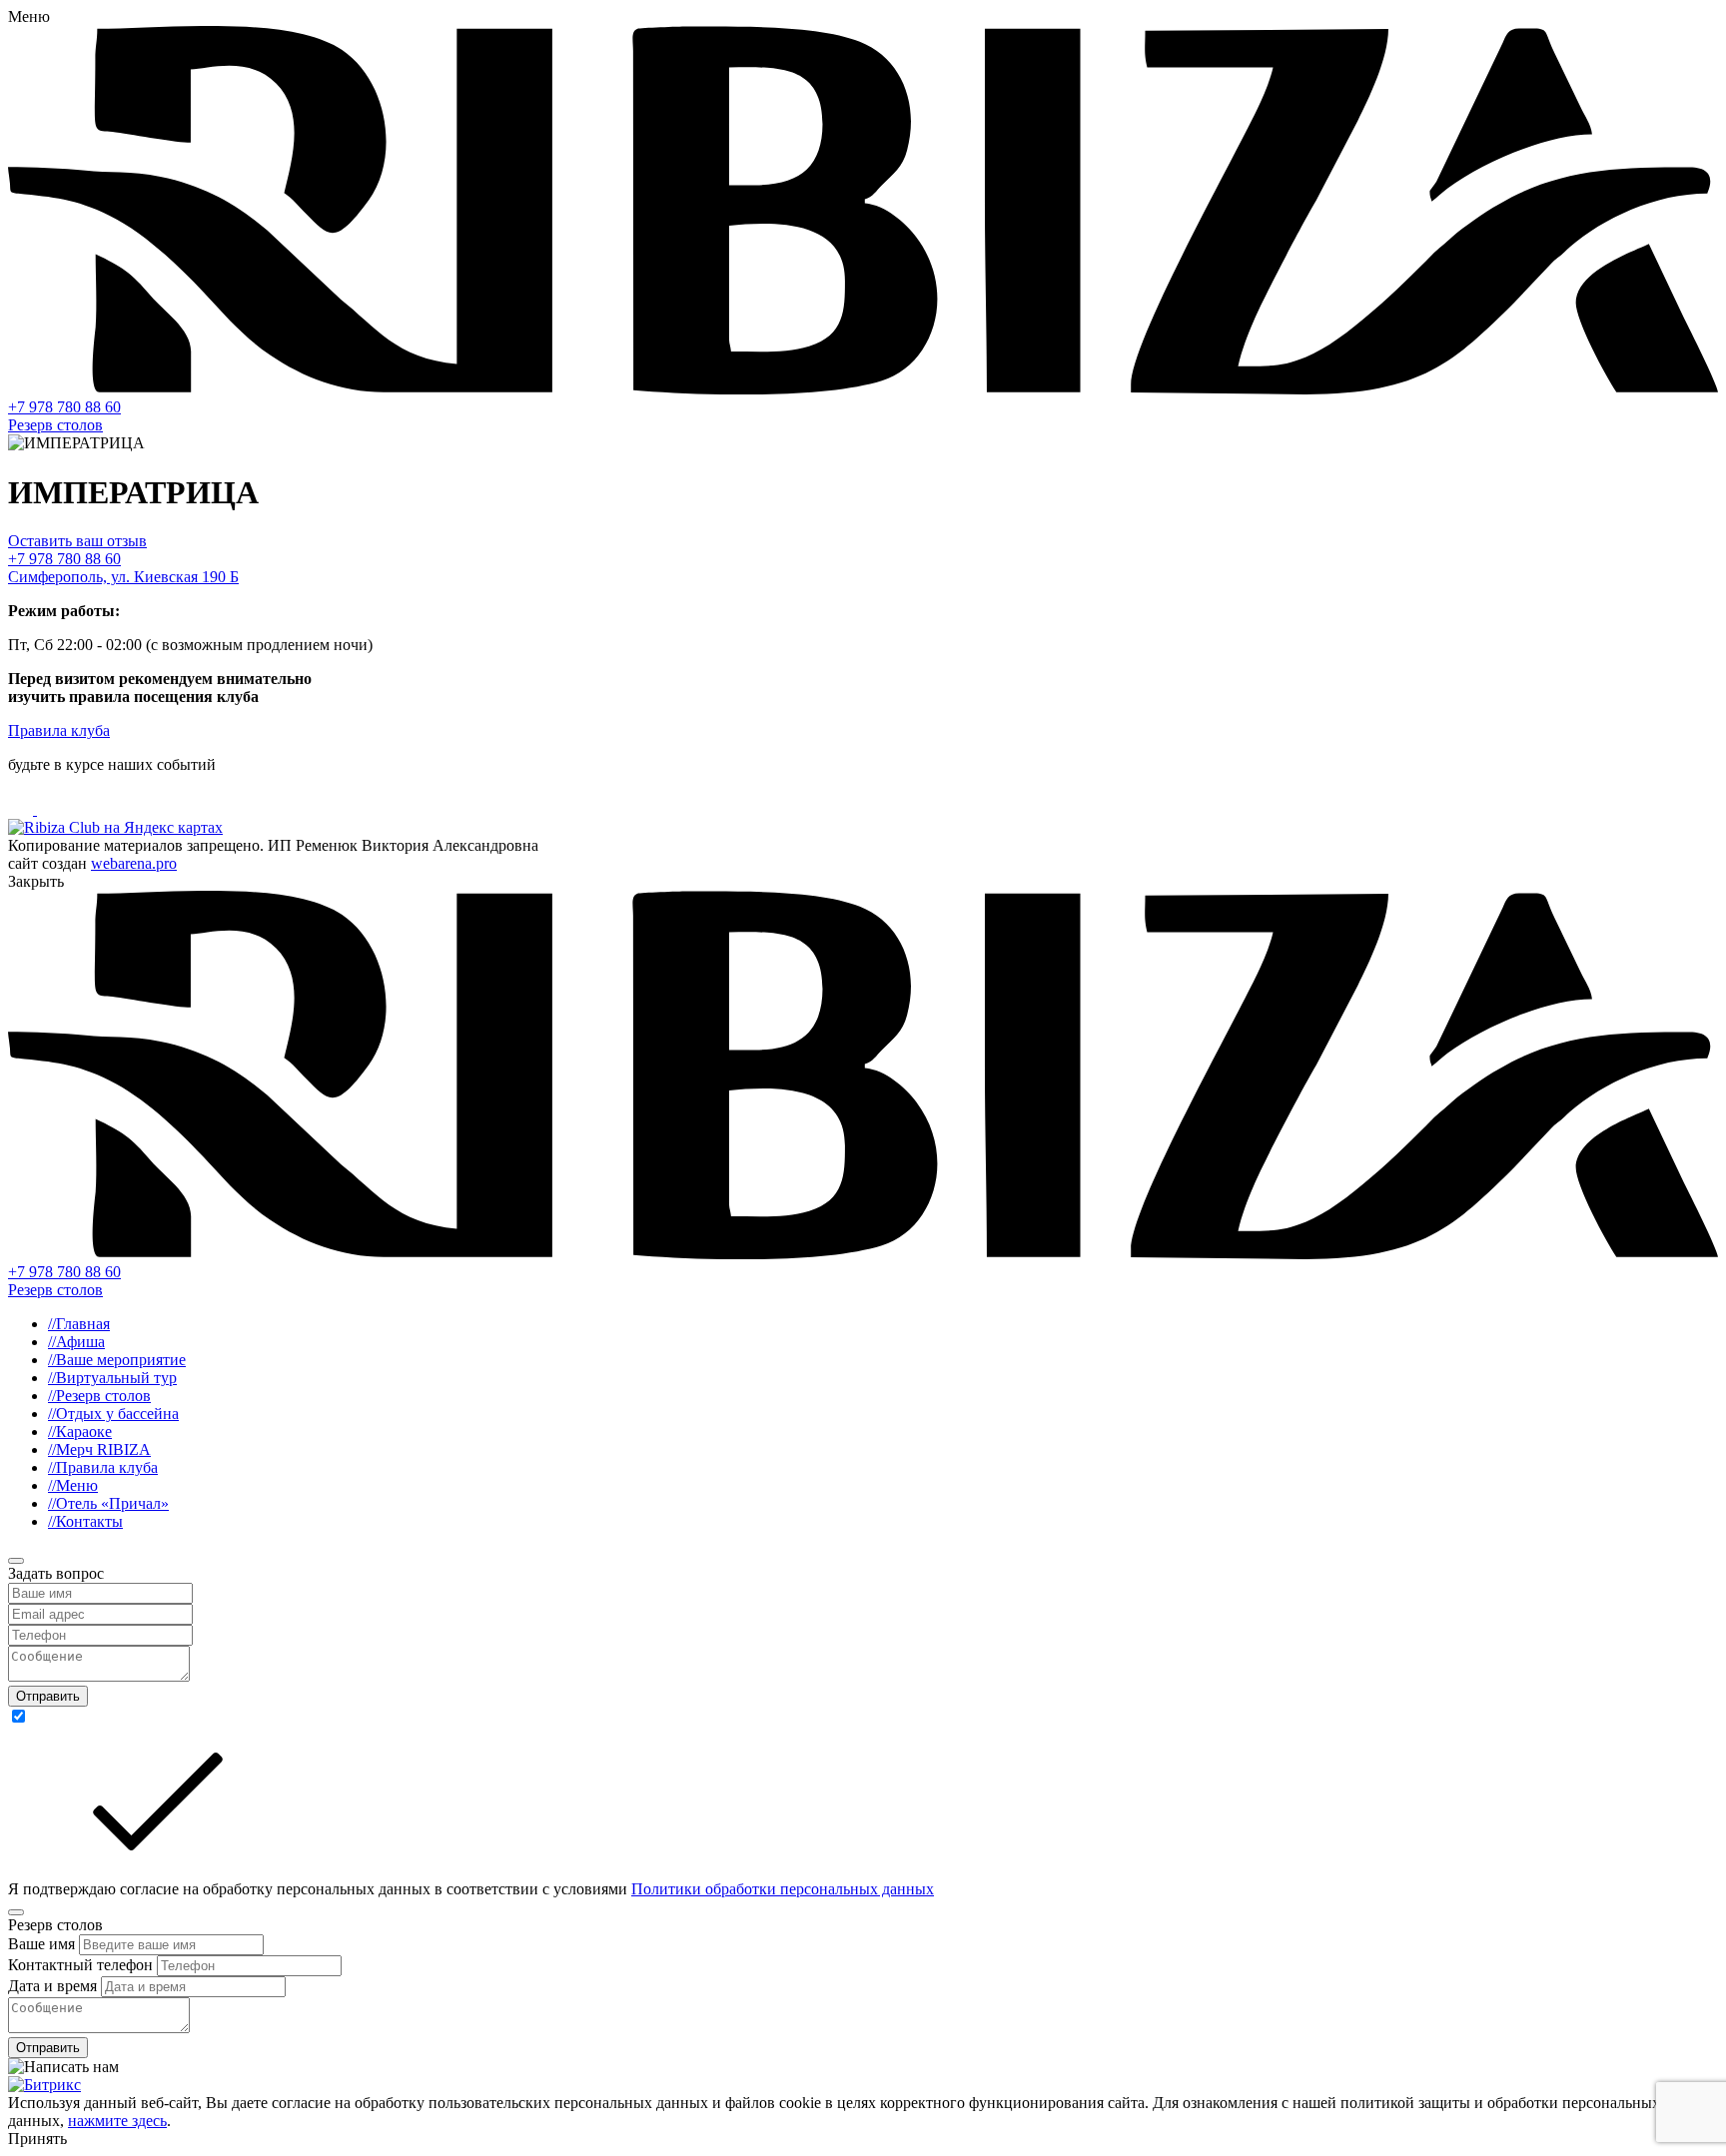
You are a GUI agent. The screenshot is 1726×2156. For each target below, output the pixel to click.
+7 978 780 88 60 (64, 407)
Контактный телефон (82, 1965)
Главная (79, 1324)
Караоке (80, 1432)
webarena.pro (134, 863)
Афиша (76, 1342)
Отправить (48, 1696)
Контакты (85, 1521)
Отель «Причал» (108, 1503)
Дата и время (54, 1986)
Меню (73, 1485)
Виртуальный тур (112, 1378)
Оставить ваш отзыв (77, 541)
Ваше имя (43, 1944)
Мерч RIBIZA (99, 1449)
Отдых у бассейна (113, 1414)
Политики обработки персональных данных (783, 1889)
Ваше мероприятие (117, 1360)
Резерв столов (55, 425)
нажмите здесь (117, 2121)
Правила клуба (59, 730)
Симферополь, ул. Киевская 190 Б (123, 577)
